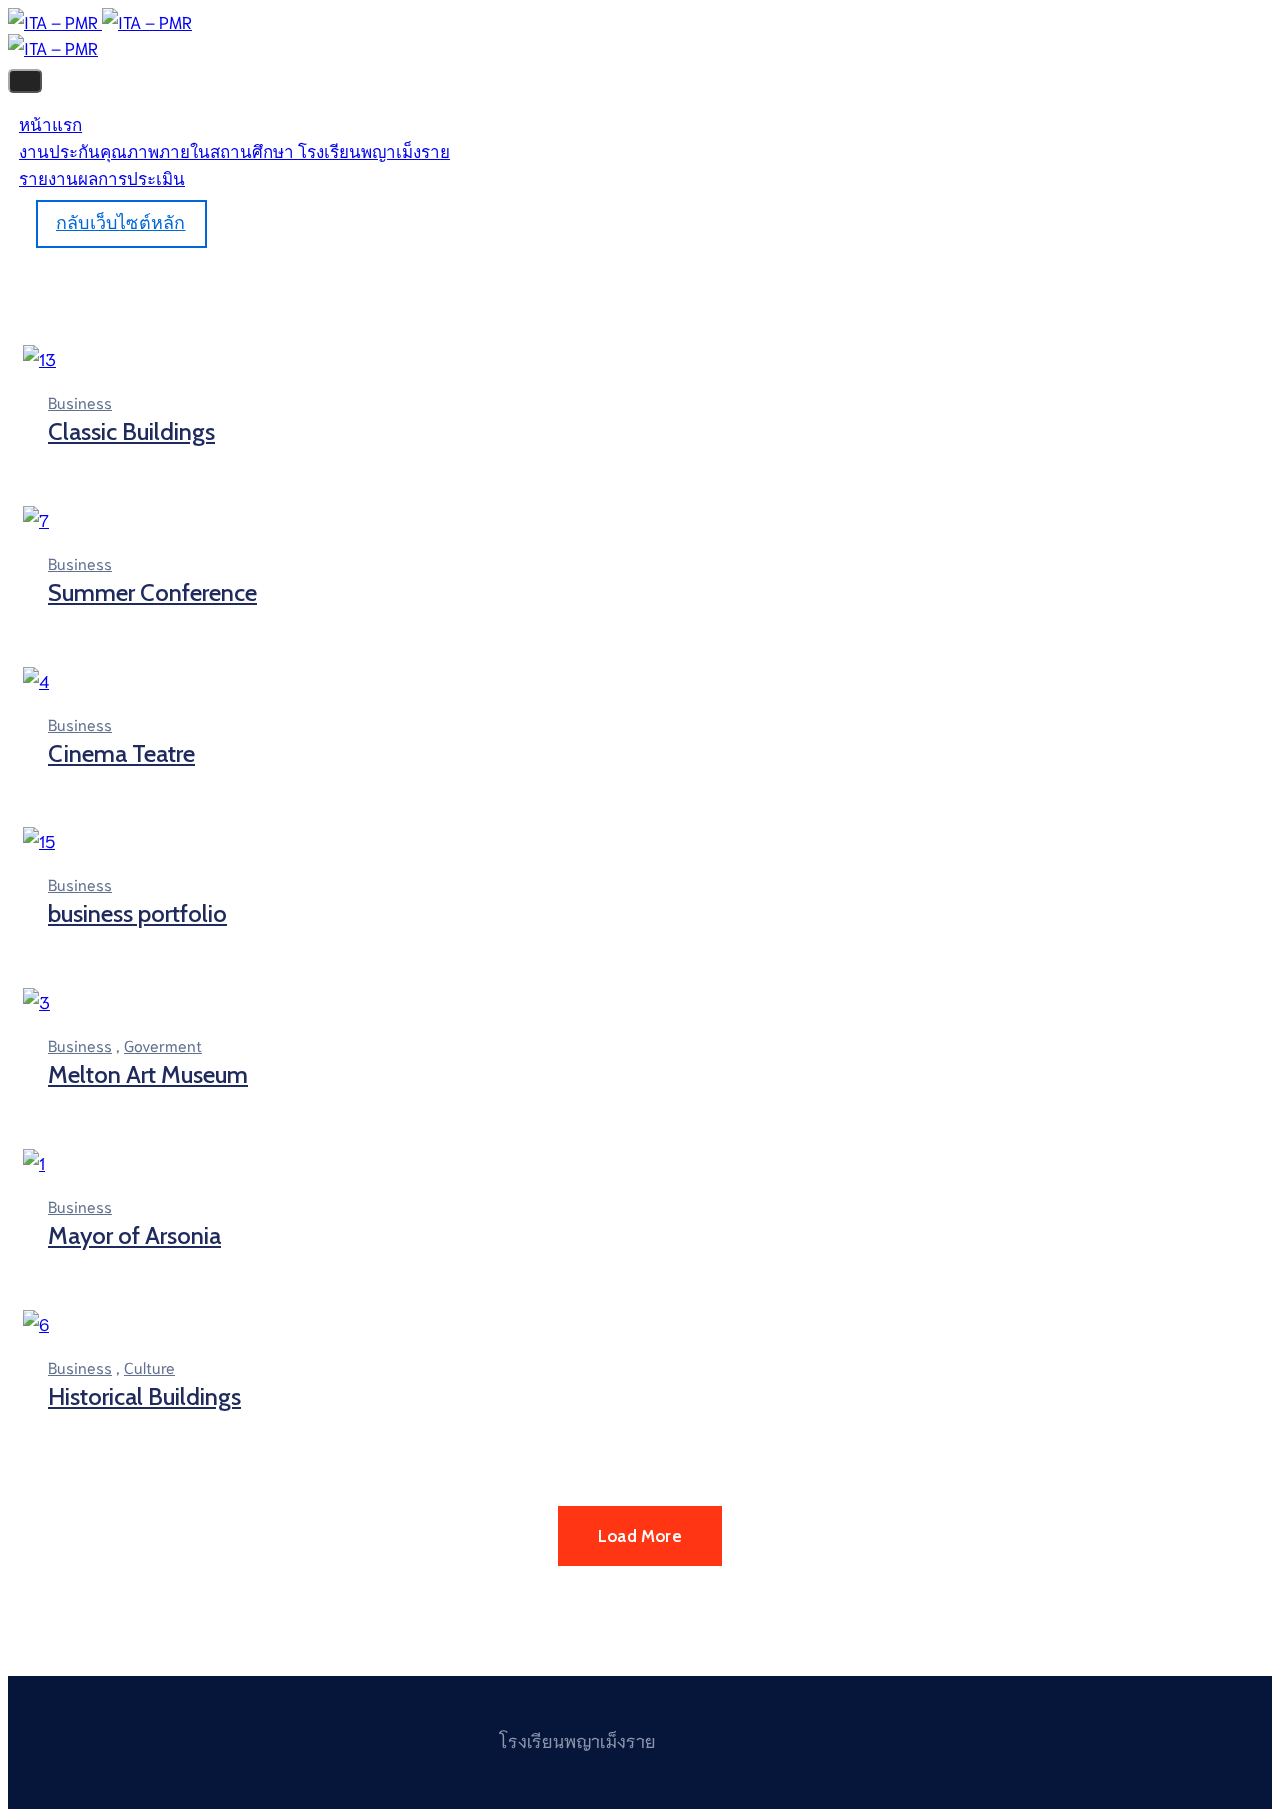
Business (80, 401)
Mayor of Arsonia (134, 1235)
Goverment (163, 1044)
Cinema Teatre (121, 753)
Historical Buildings (144, 1396)
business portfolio (137, 913)
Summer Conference (152, 592)
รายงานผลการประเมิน (102, 179)
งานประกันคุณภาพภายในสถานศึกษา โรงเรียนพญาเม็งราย (234, 152)
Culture (149, 1366)
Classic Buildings (131, 431)
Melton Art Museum (148, 1074)
